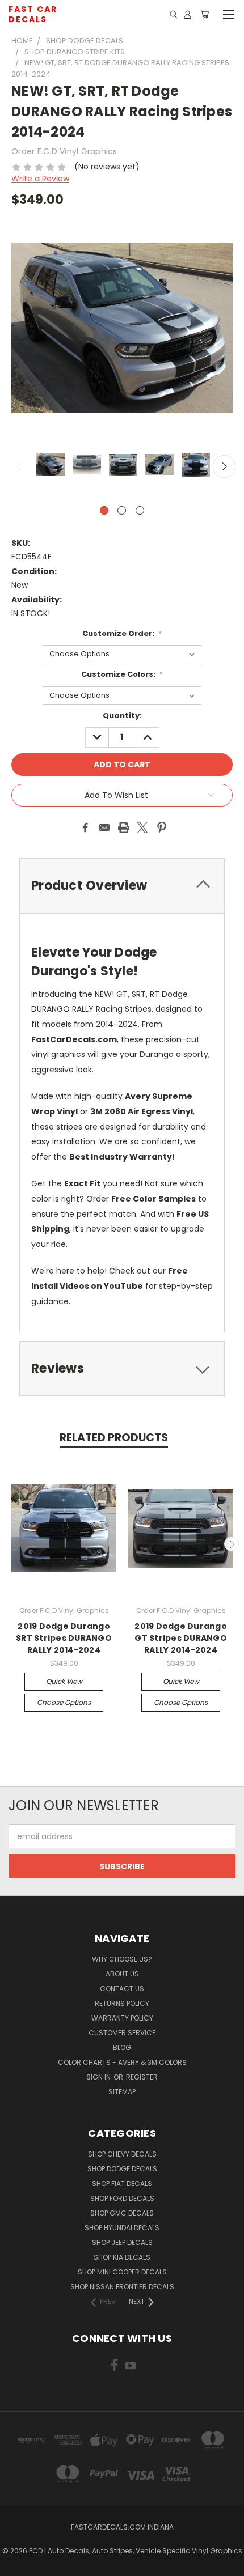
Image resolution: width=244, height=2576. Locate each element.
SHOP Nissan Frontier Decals (122, 2287)
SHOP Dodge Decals (122, 2169)
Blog (122, 2047)
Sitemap (122, 2092)
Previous (20, 466)
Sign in (99, 2077)
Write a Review (40, 179)
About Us (122, 1974)
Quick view (64, 1681)
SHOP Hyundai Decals (122, 2228)
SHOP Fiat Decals (122, 2184)
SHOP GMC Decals (122, 2213)
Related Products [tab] (114, 1438)
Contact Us (122, 1989)
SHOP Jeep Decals (122, 2242)
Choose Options (64, 1702)
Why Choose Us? (122, 1959)
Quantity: (122, 716)
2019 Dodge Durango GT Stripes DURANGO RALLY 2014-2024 (181, 1638)
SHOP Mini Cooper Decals (122, 2272)
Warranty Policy (122, 2018)
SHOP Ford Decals (122, 2198)
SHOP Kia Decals (122, 2257)
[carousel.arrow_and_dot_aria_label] (122, 510)
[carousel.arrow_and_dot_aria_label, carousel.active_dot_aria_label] (104, 510)
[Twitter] (142, 827)
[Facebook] (85, 827)
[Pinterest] (162, 827)
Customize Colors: (122, 674)
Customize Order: (122, 633)
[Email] (104, 827)
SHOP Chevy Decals (122, 2154)
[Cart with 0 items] (205, 14)
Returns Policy (122, 2003)
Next (224, 466)
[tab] (122, 1368)
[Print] (124, 827)
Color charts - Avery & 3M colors (122, 2062)
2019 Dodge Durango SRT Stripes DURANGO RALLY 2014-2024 (64, 1638)
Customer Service (122, 2033)
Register (142, 2077)
